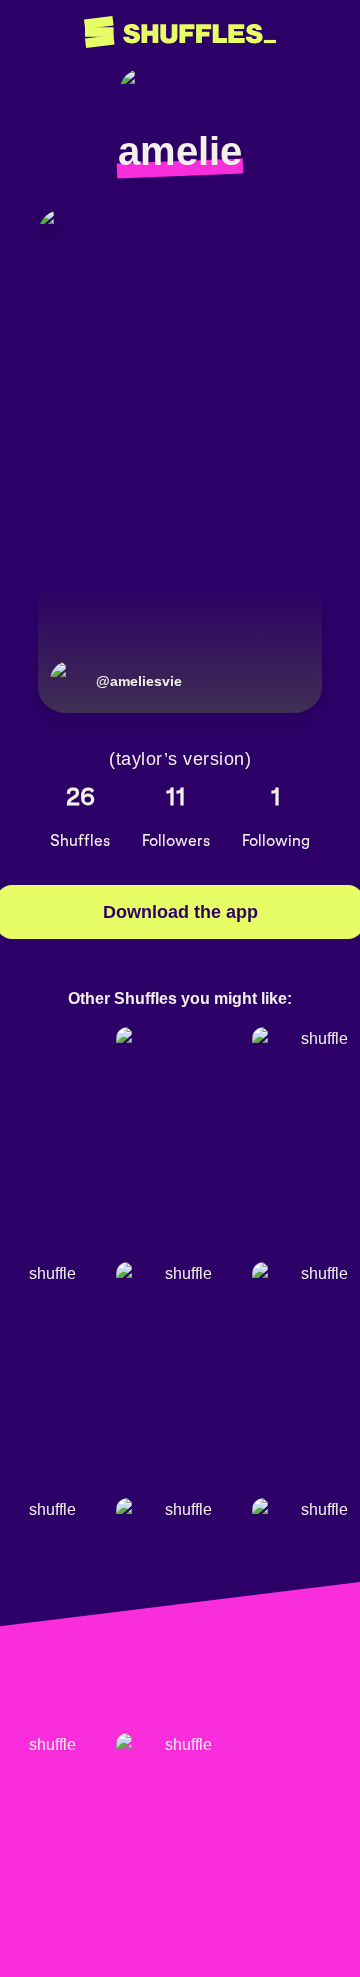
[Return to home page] (180, 32)
